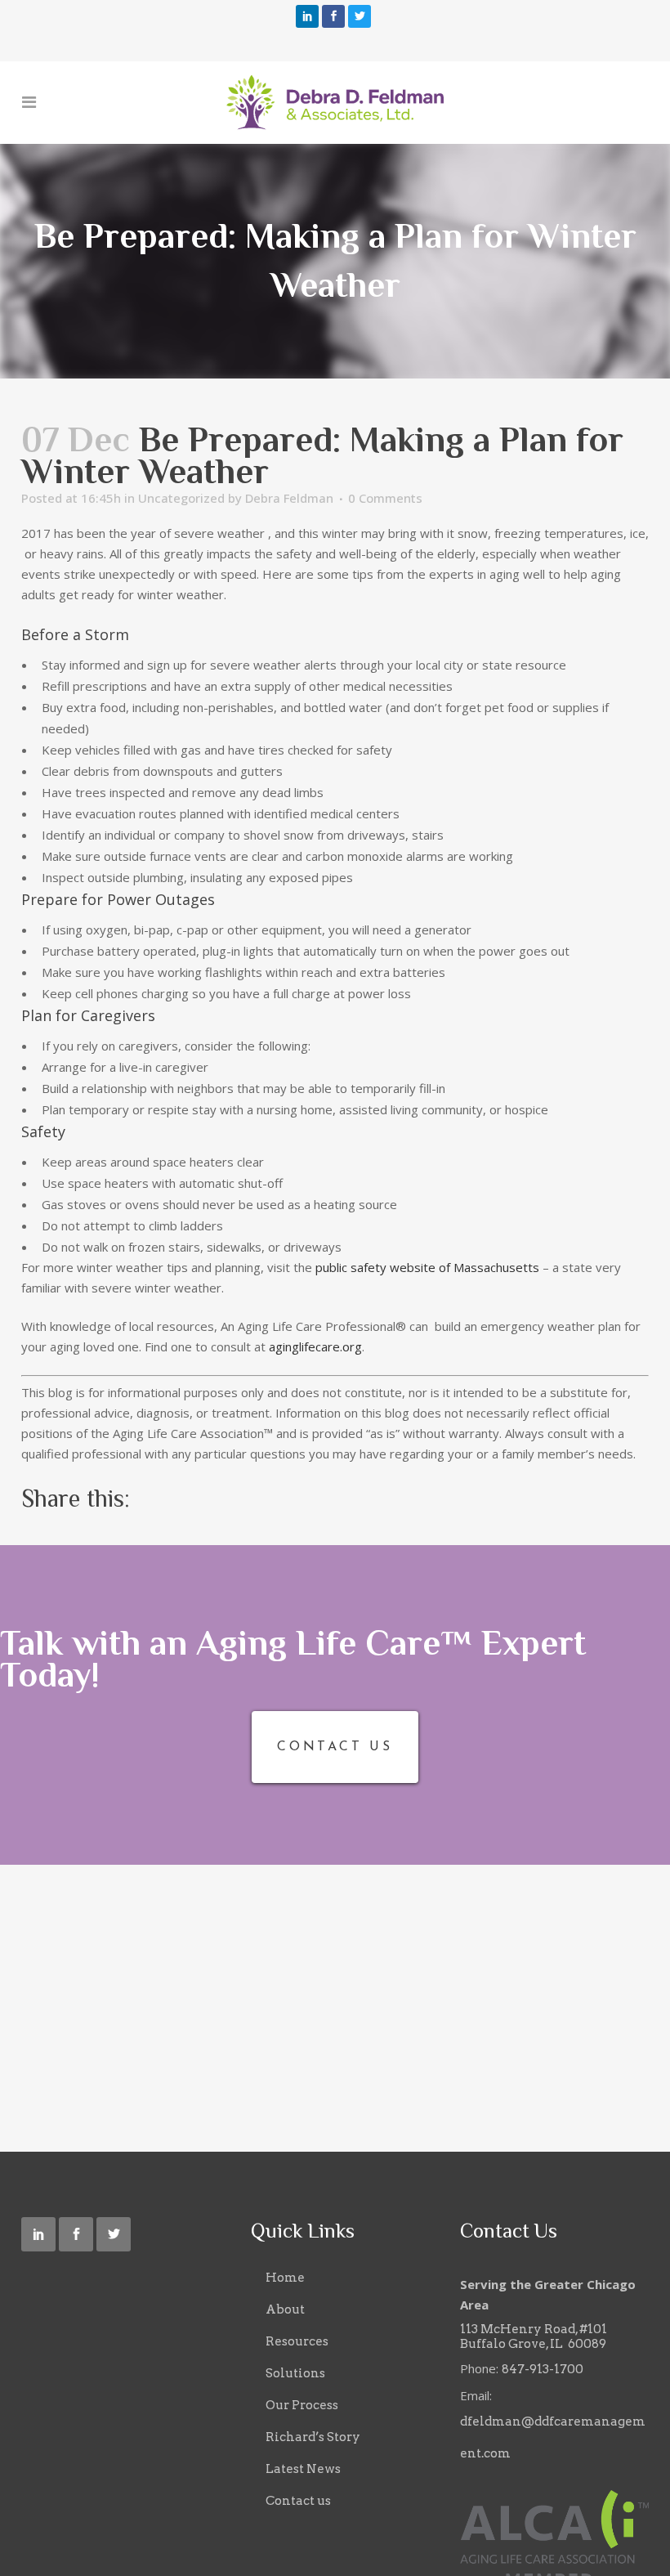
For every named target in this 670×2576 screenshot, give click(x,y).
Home (285, 2278)
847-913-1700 (543, 2369)
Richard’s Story (313, 2437)
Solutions (295, 2373)
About (285, 2309)
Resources (297, 2341)
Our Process (302, 2405)
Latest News (303, 2469)
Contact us (298, 2501)
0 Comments (385, 498)
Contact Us (335, 1747)
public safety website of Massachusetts (427, 1267)
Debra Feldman (289, 498)
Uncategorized (181, 498)
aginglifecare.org (315, 1346)
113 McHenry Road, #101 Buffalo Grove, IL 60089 (534, 2336)
